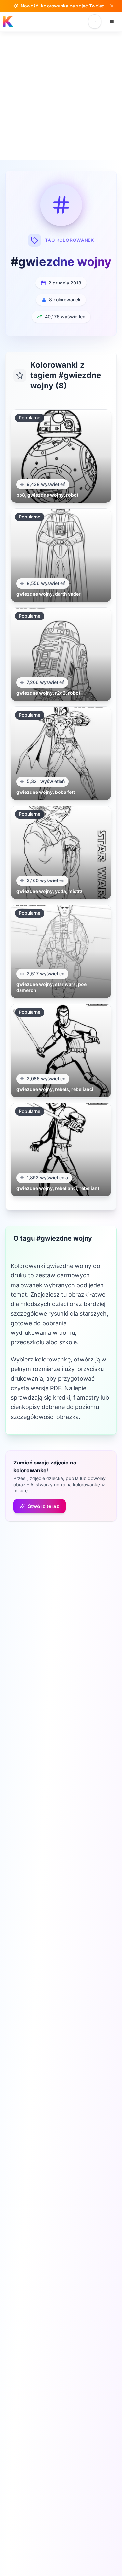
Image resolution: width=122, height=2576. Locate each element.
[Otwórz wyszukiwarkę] (95, 22)
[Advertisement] (61, 96)
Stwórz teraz (43, 1506)
